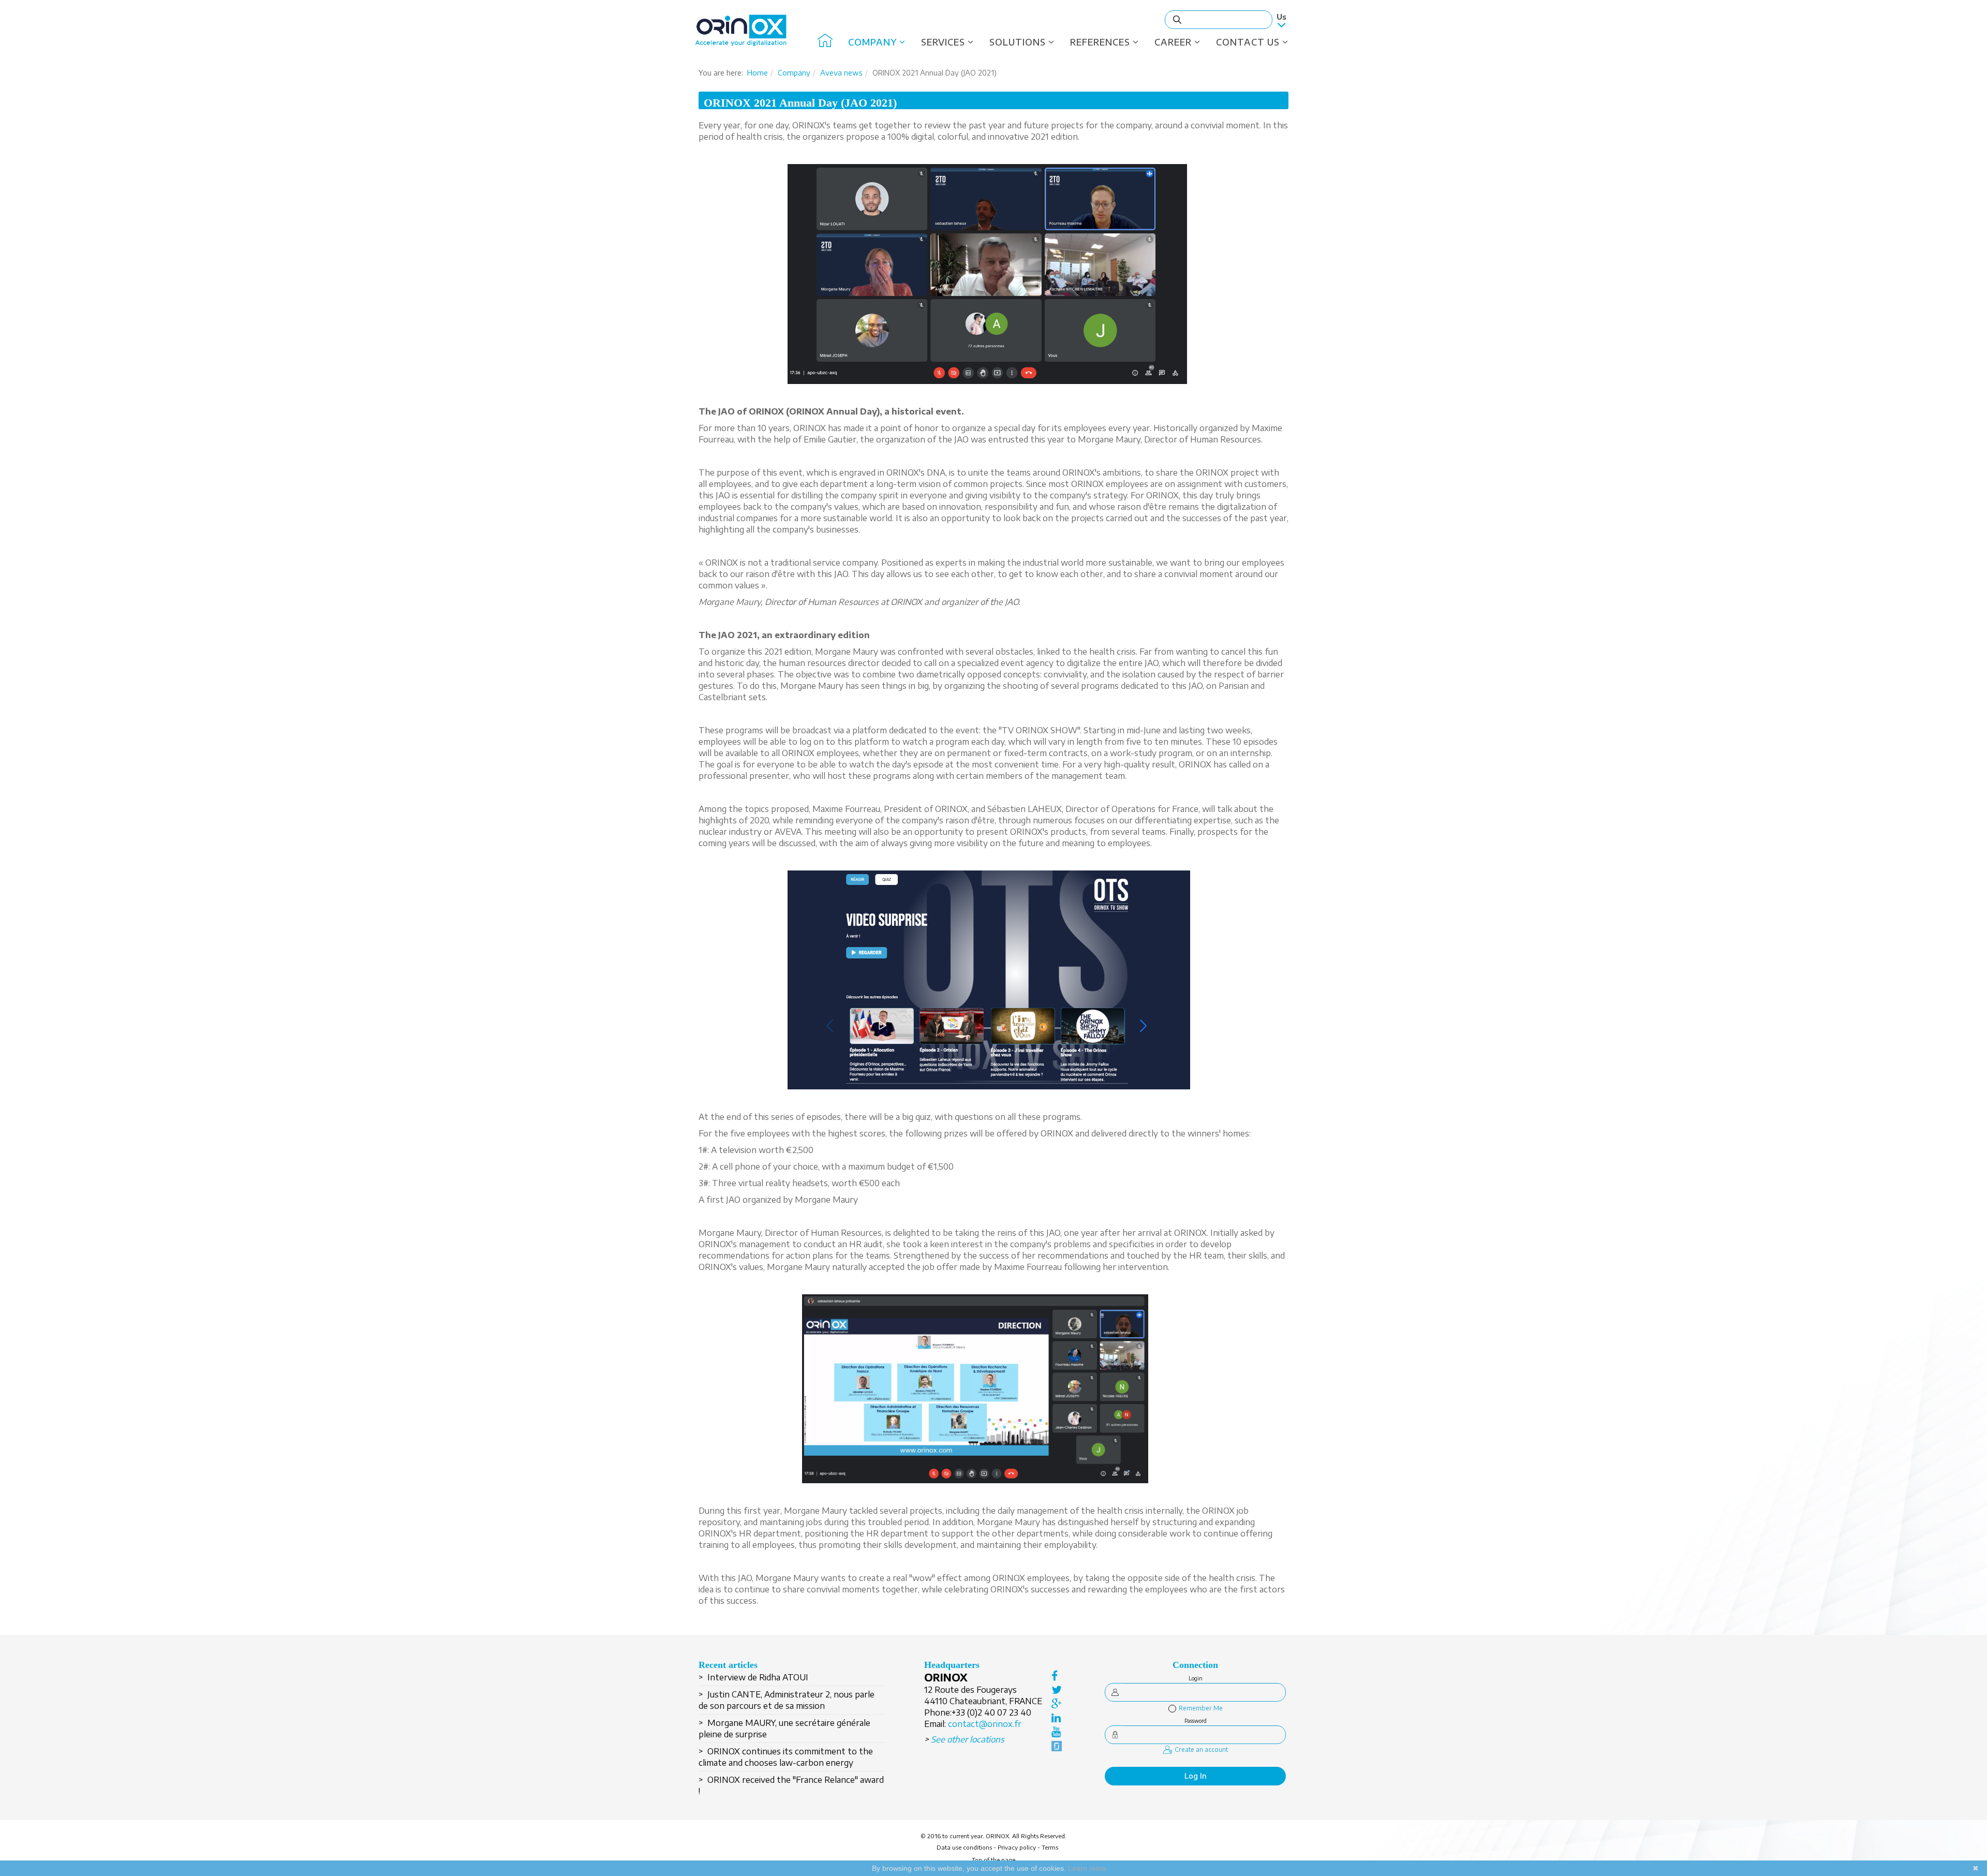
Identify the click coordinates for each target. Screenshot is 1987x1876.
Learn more (1087, 1868)
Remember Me (1201, 1708)
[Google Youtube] (1057, 1731)
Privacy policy (1017, 1847)
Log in (1196, 1776)
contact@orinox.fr (985, 1724)
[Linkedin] (1057, 1717)
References (1100, 42)
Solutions (1018, 42)
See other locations (968, 1739)
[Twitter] (1057, 1689)
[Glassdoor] (1057, 1745)
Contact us (1248, 42)
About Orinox (825, 42)
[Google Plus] (1057, 1703)
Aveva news (841, 73)
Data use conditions (964, 1847)
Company (872, 42)
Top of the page (993, 1860)
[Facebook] (1057, 1675)
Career (1173, 42)
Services (943, 42)
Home (758, 73)
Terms (1050, 1847)
